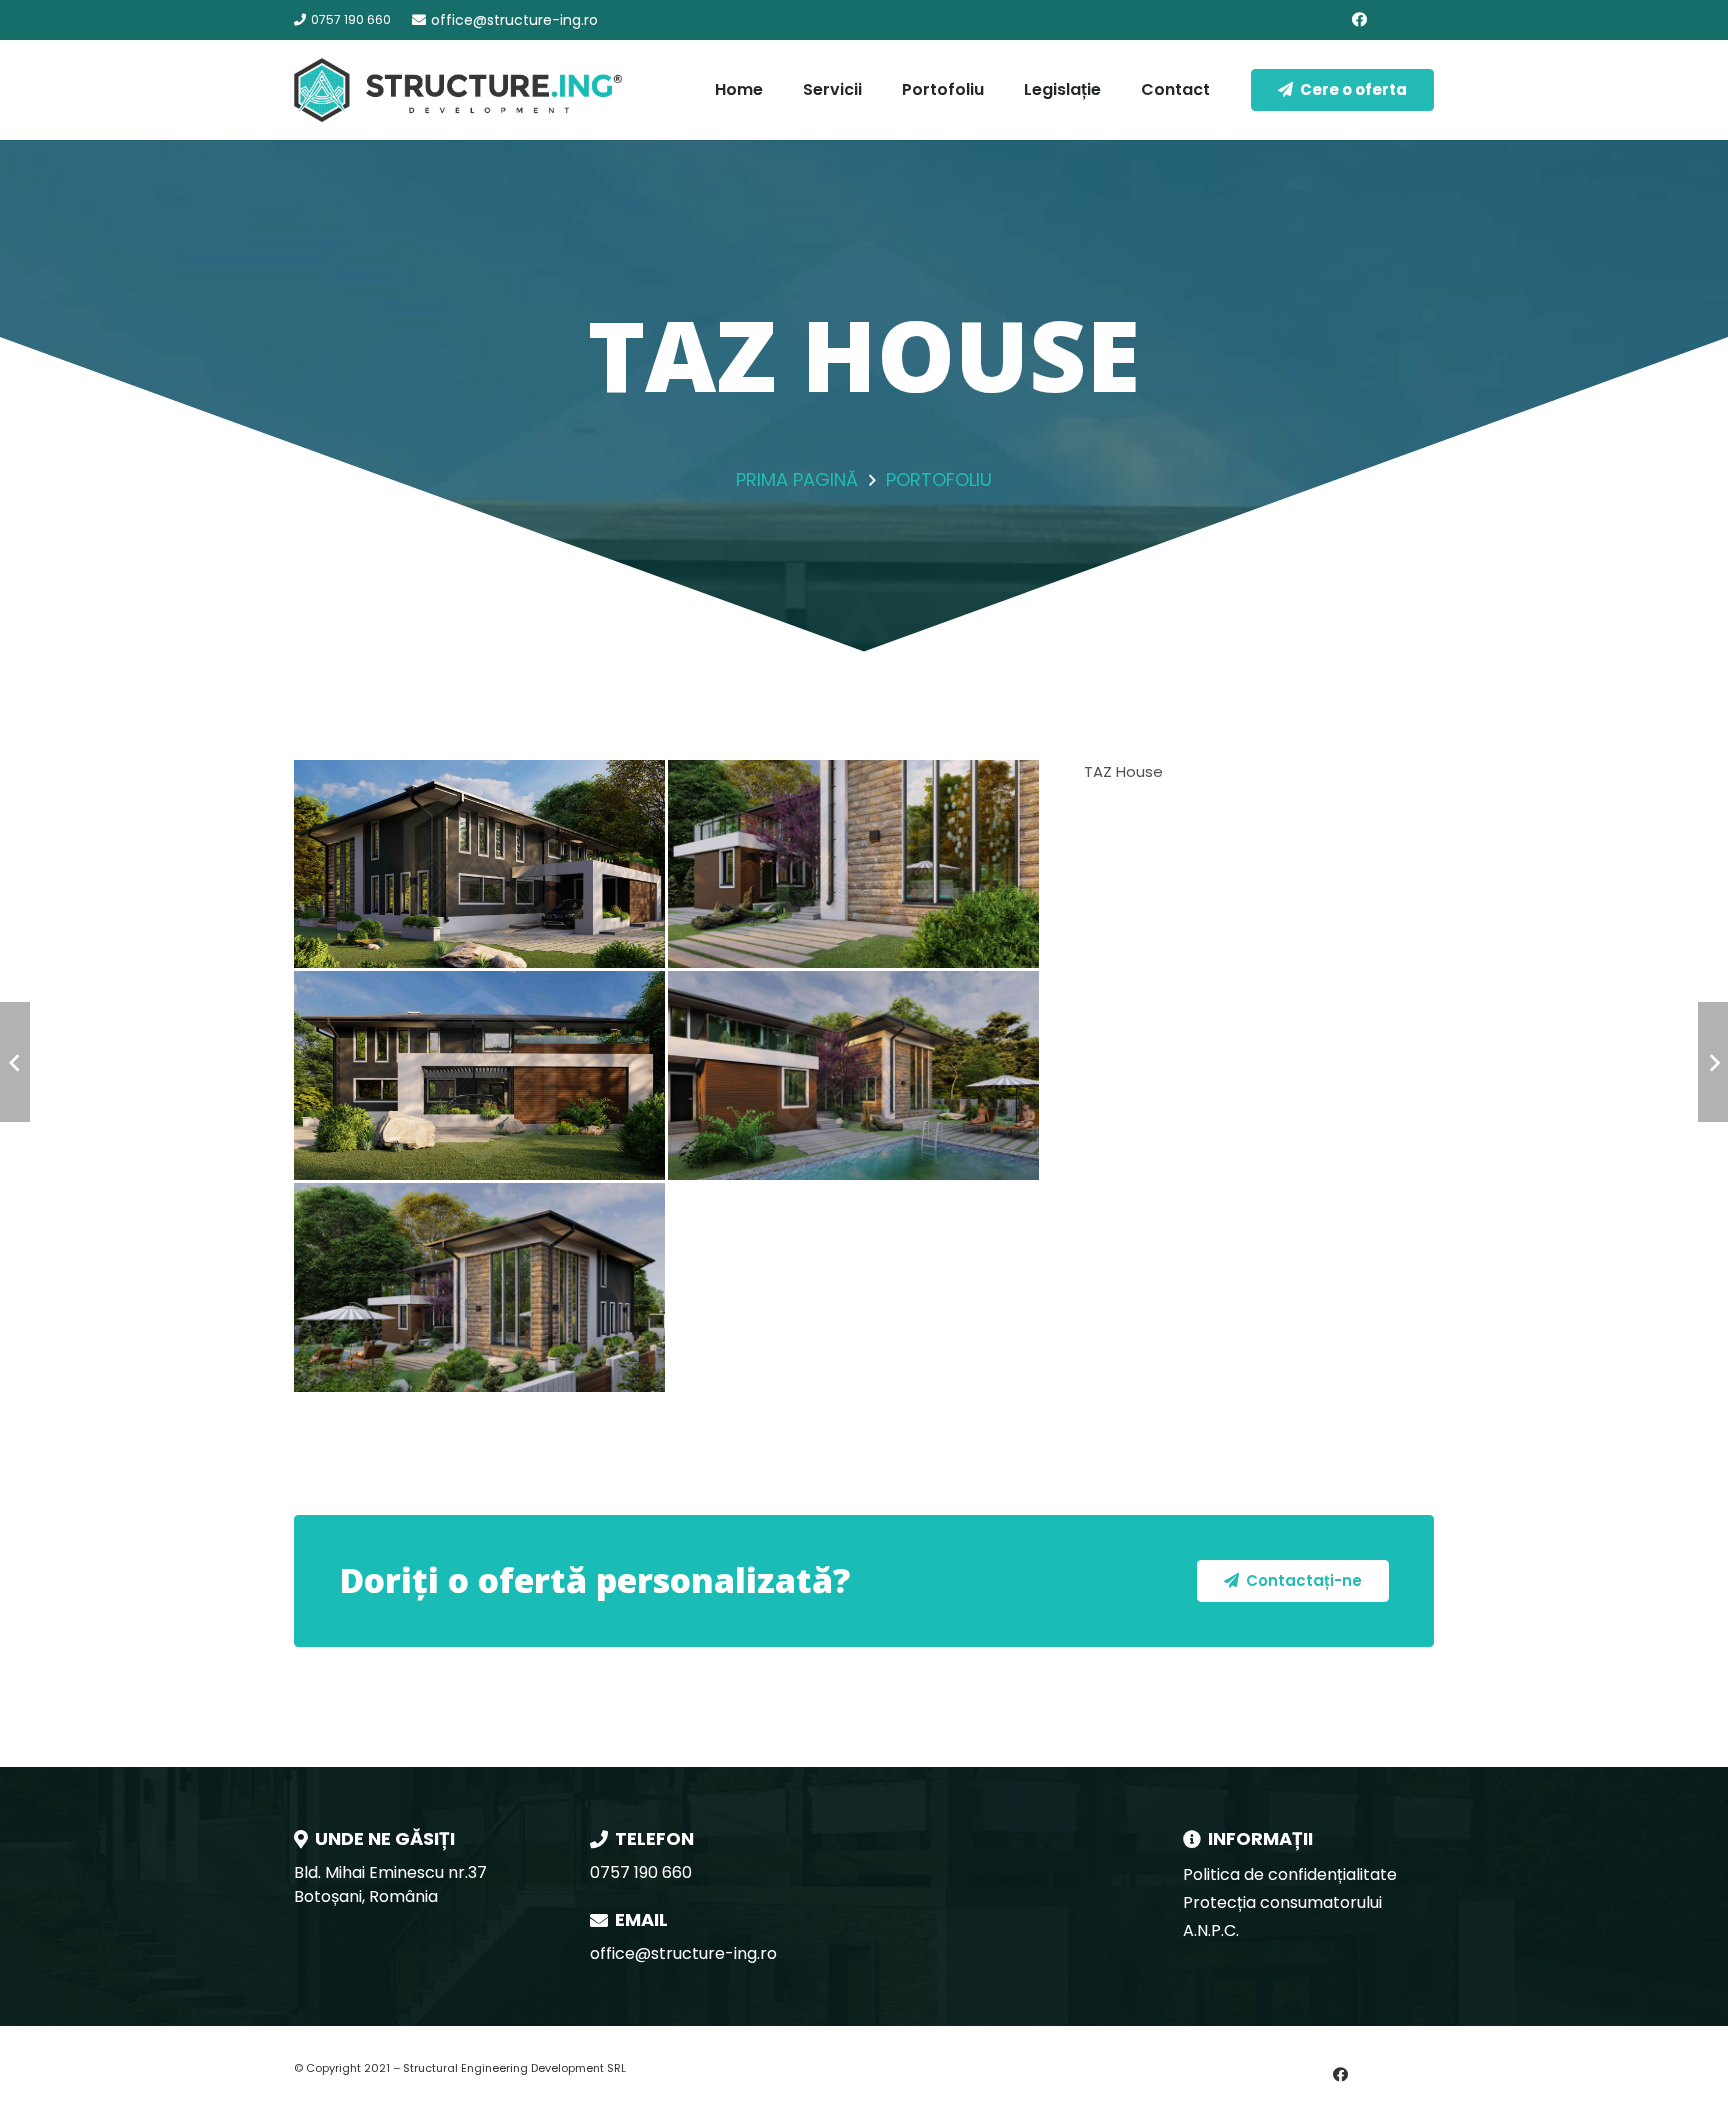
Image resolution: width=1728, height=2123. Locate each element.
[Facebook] (1359, 20)
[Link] (458, 90)
